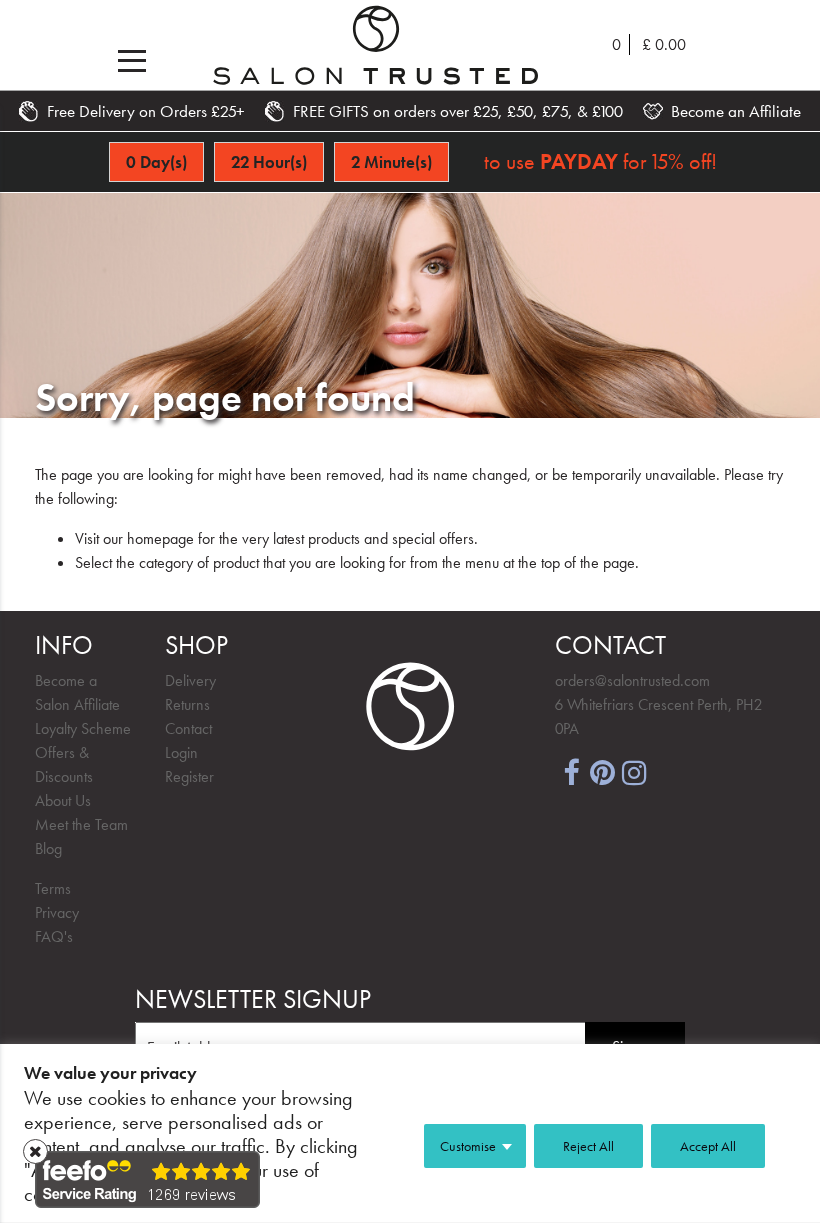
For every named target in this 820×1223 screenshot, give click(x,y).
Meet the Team (81, 824)
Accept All (708, 1146)
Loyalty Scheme (83, 728)
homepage (160, 538)
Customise (468, 1146)
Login (181, 752)
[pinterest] (603, 770)
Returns (187, 704)
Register (189, 776)
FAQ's (54, 936)
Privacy (57, 912)
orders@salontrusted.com (632, 680)
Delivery (190, 680)
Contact (188, 728)
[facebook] (571, 770)
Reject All (588, 1146)
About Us (63, 800)
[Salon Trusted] (376, 45)
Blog (48, 848)
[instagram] (635, 770)
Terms (53, 888)
